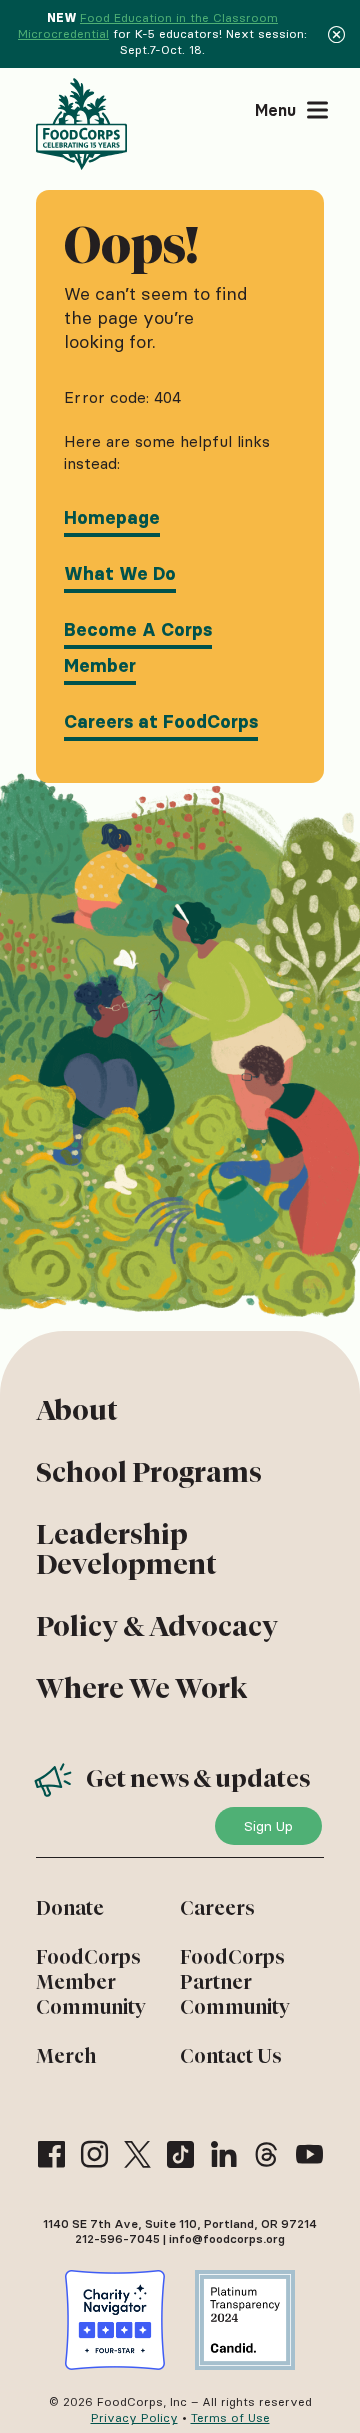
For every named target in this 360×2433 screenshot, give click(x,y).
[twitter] (137, 2154)
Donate (70, 1908)
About (77, 1410)
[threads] (266, 2154)
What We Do (120, 574)
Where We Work (141, 1688)
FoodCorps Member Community (91, 1982)
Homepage (112, 518)
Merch (66, 2056)
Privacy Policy (134, 2417)
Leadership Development (126, 1549)
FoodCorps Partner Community (235, 1982)
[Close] (336, 34)
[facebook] (51, 2154)
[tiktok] (180, 2154)
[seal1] (115, 2320)
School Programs (149, 1472)
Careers (217, 1908)
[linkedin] (223, 2154)
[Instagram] (94, 2154)
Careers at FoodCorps (161, 722)
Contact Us (231, 2056)
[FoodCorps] (84, 124)
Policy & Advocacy (157, 1626)
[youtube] (309, 2154)
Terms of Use (230, 2417)
